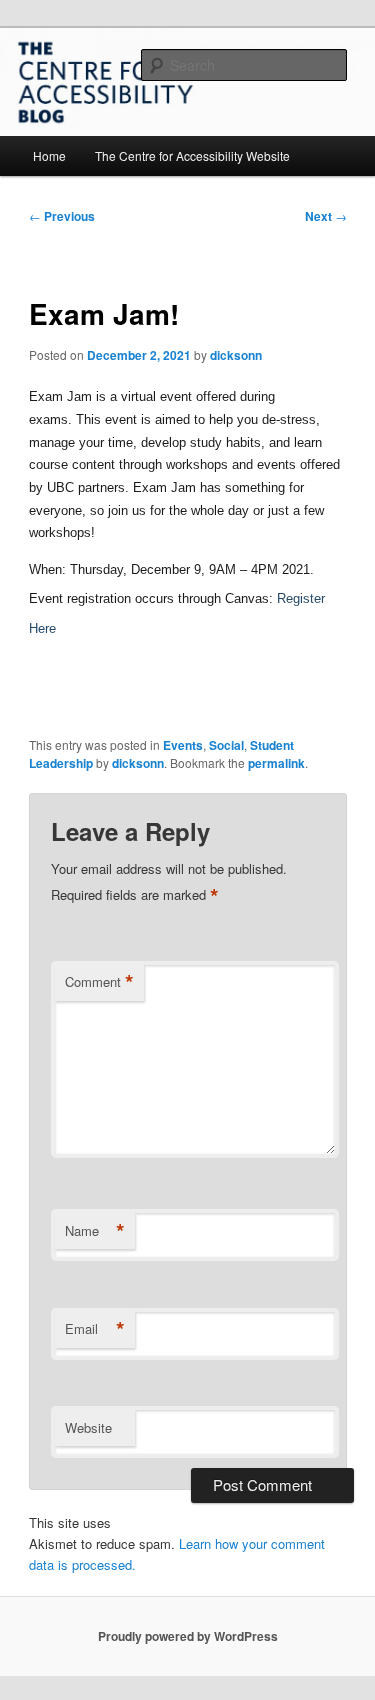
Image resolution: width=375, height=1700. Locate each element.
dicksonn (236, 355)
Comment (99, 982)
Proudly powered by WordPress (188, 1636)
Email (95, 1329)
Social (226, 745)
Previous (62, 216)
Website (88, 1427)
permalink (276, 763)
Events (183, 745)
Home (49, 155)
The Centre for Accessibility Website (192, 155)
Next (326, 216)
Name (95, 1231)
